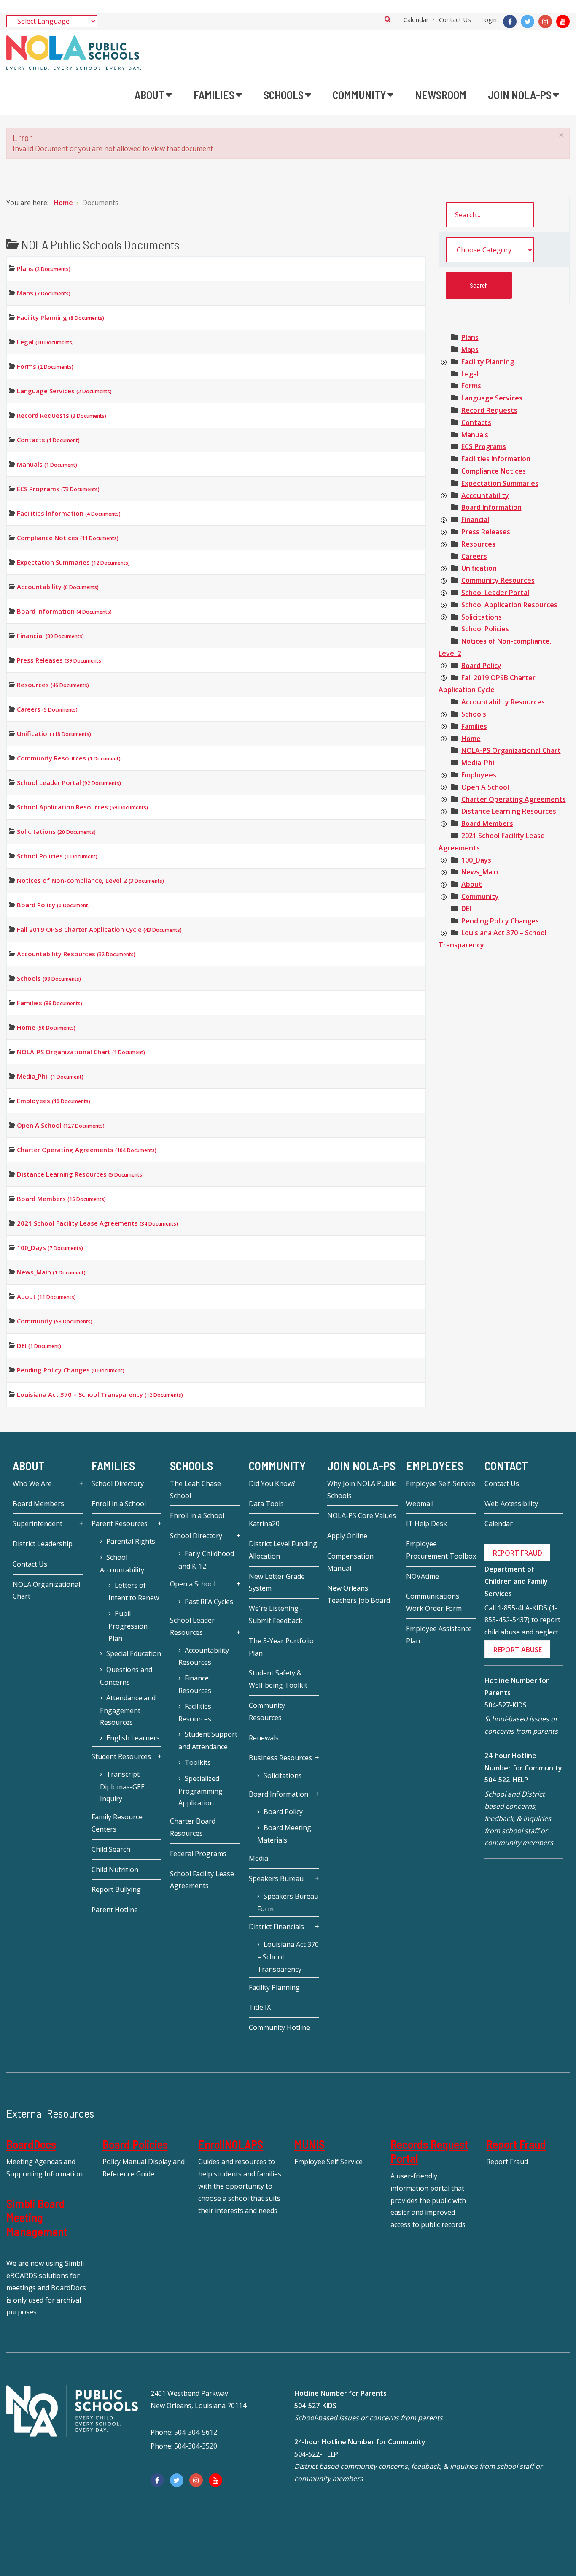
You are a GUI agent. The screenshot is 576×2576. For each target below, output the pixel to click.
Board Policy (53, 905)
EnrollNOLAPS (231, 2144)
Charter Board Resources (193, 1827)
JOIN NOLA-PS (361, 1466)
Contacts (48, 440)
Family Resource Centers (117, 1823)
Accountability (58, 587)
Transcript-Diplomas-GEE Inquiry (122, 1787)
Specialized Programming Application (201, 1791)
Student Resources (121, 1756)
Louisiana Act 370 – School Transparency (100, 1394)
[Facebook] (510, 22)
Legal (45, 342)
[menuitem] (153, 95)
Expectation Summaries (73, 562)
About (46, 1296)
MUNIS (310, 2144)
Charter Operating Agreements (87, 1150)
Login (489, 19)
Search (388, 19)
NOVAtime (423, 1576)
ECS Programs (58, 489)
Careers (47, 709)
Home (46, 1027)
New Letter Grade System (277, 1582)
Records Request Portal (429, 2151)
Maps (44, 293)
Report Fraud (516, 2144)
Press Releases (60, 660)
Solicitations (56, 831)
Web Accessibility (511, 1504)
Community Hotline (279, 2027)
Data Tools (266, 1504)
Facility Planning (61, 317)
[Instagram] (545, 22)
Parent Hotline (115, 1910)
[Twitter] (528, 22)
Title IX (260, 2007)
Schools (49, 978)
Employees (54, 1101)
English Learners (133, 1738)
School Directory (118, 1483)
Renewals (264, 1738)
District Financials (276, 1927)
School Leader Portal (69, 782)
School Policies (57, 856)
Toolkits (198, 1762)
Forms (45, 366)
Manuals (47, 464)
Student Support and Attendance (208, 1740)
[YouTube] (563, 22)
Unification (54, 733)
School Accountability (122, 1564)
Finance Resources (195, 1684)
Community (55, 1321)
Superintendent (38, 1523)
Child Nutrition (115, 1870)
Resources (53, 685)
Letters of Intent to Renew (134, 1591)
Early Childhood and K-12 (206, 1560)
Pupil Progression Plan (128, 1626)
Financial (50, 636)
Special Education (134, 1653)
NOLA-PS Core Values (362, 1515)
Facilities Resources (195, 1713)
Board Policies (135, 2144)
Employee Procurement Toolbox (441, 1550)
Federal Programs (198, 1854)
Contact (506, 1466)
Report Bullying (116, 1889)
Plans (44, 268)
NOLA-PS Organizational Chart (81, 1052)
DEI (39, 1345)
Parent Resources (120, 1523)
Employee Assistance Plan (439, 1635)
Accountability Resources (76, 954)
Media (258, 1858)
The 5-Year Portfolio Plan (281, 1647)
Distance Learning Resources (80, 1174)
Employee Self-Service (441, 1483)
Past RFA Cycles (209, 1602)
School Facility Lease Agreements (202, 1880)
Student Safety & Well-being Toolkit (278, 1679)
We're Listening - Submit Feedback (276, 1614)
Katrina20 (264, 1523)
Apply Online (347, 1536)
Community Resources (69, 758)
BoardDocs (31, 2144)
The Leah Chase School (195, 1490)
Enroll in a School (119, 1504)
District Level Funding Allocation (283, 1550)
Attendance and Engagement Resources (128, 1710)
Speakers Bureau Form (288, 1902)
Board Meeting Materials (284, 1834)
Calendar (416, 19)
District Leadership (43, 1544)
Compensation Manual (350, 1562)
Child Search (111, 1849)
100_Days (50, 1247)
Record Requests (62, 415)
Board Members (61, 1199)
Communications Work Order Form (434, 1602)
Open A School (61, 1125)
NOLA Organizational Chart (46, 1590)
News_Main (51, 1272)
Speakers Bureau (276, 1878)
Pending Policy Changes (71, 1370)
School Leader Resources (192, 1626)
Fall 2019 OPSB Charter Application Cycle (99, 929)
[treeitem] (470, 337)
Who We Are (32, 1483)
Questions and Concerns (126, 1676)
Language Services (64, 391)
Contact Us (455, 19)
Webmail (420, 1504)
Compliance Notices (68, 538)
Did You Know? (272, 1483)
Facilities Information (69, 513)
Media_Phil (50, 1076)
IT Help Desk (427, 1523)
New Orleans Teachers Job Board (359, 1594)
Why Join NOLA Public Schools (362, 1490)
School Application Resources (82, 807)
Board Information (64, 611)
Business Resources (280, 1758)
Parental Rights (131, 1541)
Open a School (193, 1584)
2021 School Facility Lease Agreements (97, 1223)
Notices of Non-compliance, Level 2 (90, 880)
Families (50, 1003)
